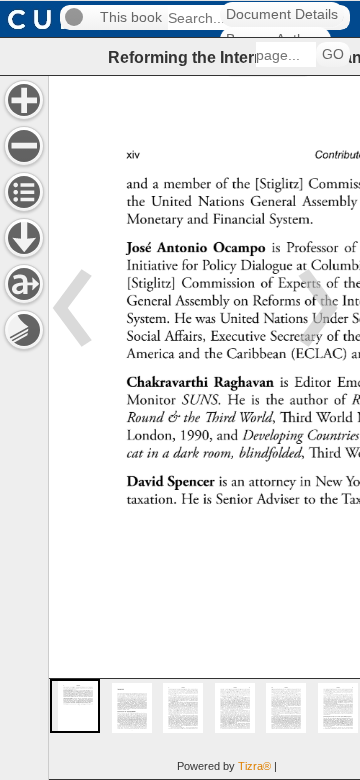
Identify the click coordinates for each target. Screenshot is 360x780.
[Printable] (24, 330)
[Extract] (24, 284)
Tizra (254, 766)
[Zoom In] (24, 100)
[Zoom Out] (24, 146)
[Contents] (24, 192)
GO (333, 54)
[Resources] (24, 238)
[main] (204, 427)
